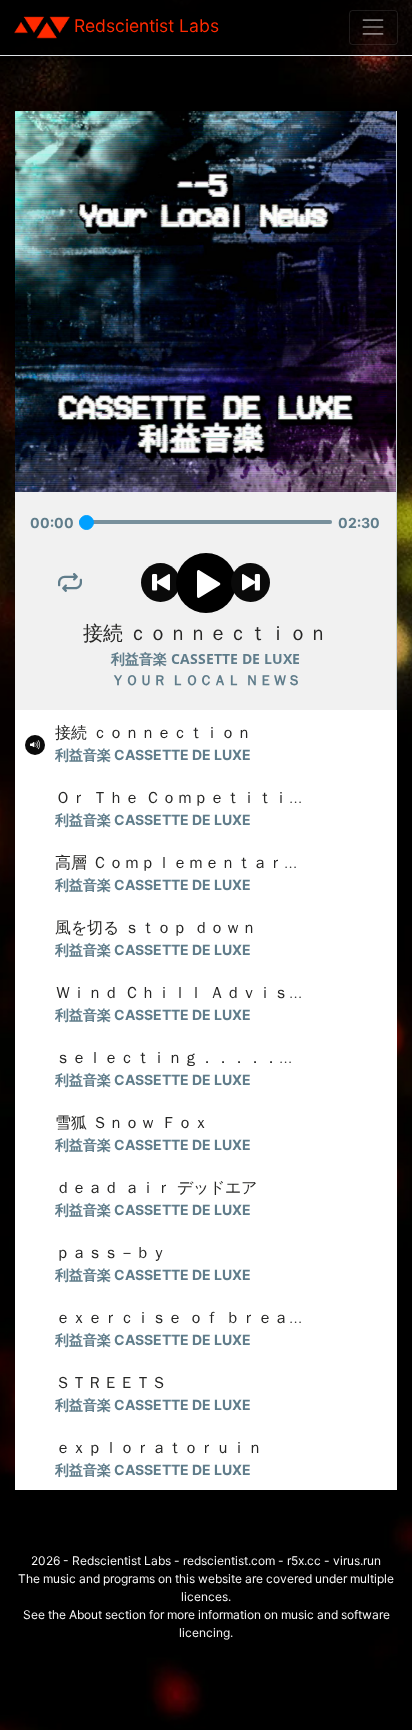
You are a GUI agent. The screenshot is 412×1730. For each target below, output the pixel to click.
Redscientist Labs (146, 25)
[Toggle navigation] (373, 27)
